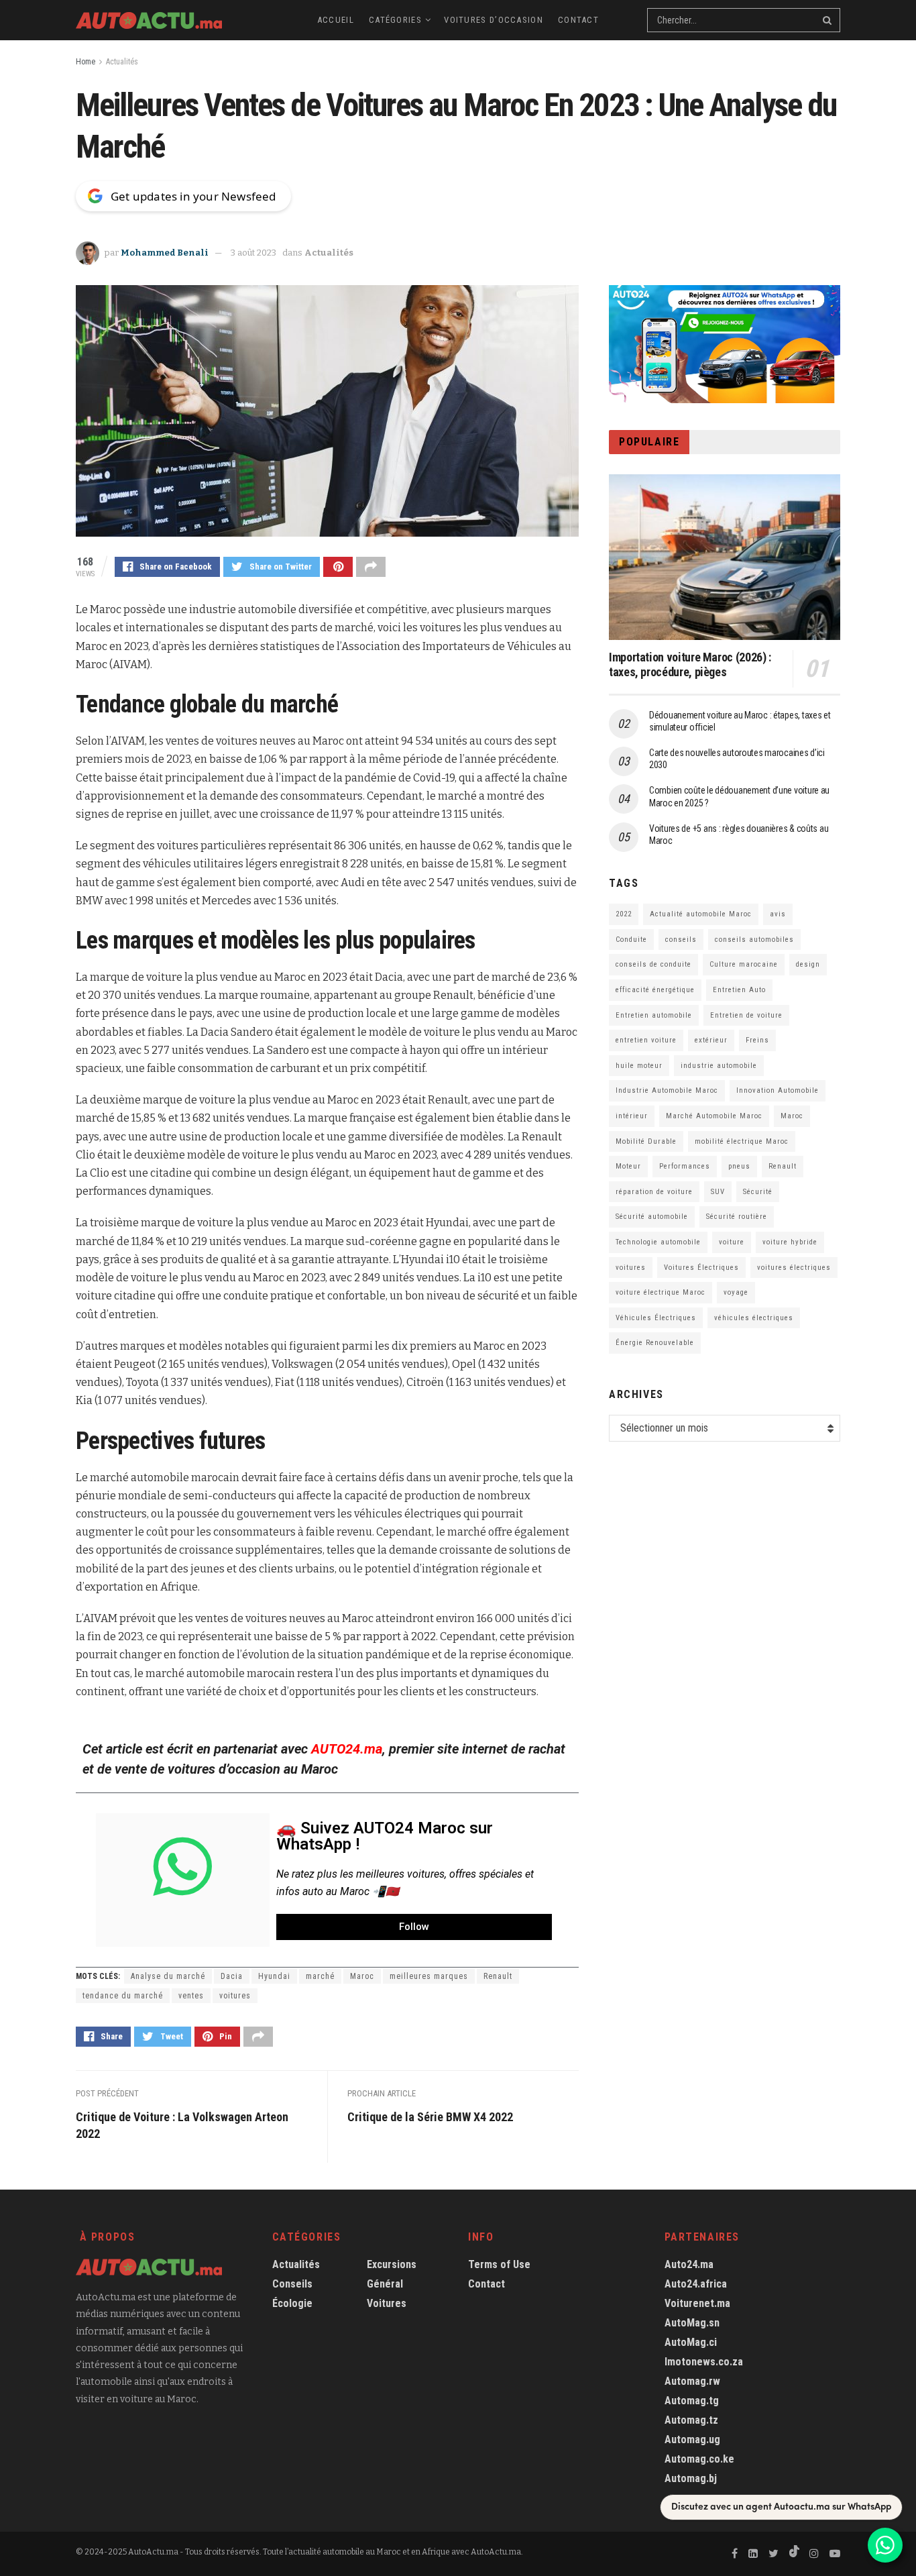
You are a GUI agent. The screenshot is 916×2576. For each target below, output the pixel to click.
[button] (414, 1927)
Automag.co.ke (699, 2459)
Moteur (628, 1166)
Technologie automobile (658, 1242)
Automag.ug (692, 2439)
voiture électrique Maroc (661, 1292)
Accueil (336, 20)
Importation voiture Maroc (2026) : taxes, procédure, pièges (690, 665)
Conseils (292, 2284)
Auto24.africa (696, 2284)
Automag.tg (692, 2401)
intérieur (632, 1116)
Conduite (631, 940)
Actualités (122, 62)
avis (778, 914)
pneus (739, 1166)
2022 (624, 914)
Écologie (292, 2303)
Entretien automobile (654, 1015)
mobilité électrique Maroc (742, 1141)
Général (385, 2284)
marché (320, 1976)
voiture (732, 1242)
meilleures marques (429, 1976)
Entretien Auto (739, 990)
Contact (578, 20)
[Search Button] (828, 20)
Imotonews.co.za (704, 2362)
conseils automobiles (754, 940)
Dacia (232, 1976)
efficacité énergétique (655, 990)
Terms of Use (499, 2264)
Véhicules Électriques (656, 1318)
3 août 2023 (253, 253)
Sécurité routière (737, 1217)
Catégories (395, 20)
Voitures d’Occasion (494, 20)
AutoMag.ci (691, 2342)
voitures (235, 1996)
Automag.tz (691, 2420)
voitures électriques (794, 1268)
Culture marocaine (744, 964)
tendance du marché (123, 1996)
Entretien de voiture (746, 1015)
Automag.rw (692, 2381)
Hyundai (274, 1976)
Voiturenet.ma (697, 2303)
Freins (757, 1040)
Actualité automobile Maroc (701, 914)
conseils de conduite (653, 964)
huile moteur (639, 1066)
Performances (685, 1166)
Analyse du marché (168, 1976)
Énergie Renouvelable (655, 1343)
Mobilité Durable (646, 1141)
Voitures (387, 2303)
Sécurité (758, 1192)
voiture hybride (790, 1242)
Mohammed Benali (165, 253)
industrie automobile (719, 1066)
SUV (718, 1192)
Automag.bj (691, 2478)
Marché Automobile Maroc (714, 1116)
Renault (498, 1976)
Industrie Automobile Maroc (667, 1090)
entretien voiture (646, 1040)
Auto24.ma (689, 2264)
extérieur (711, 1040)
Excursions (392, 2264)
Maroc (362, 1976)
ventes (191, 1996)
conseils (681, 940)
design (808, 964)
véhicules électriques (754, 1318)
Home (85, 62)
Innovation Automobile (778, 1090)
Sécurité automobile (652, 1217)
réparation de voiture (654, 1192)
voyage (736, 1292)
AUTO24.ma (347, 1749)
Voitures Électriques (701, 1268)
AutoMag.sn (692, 2323)
